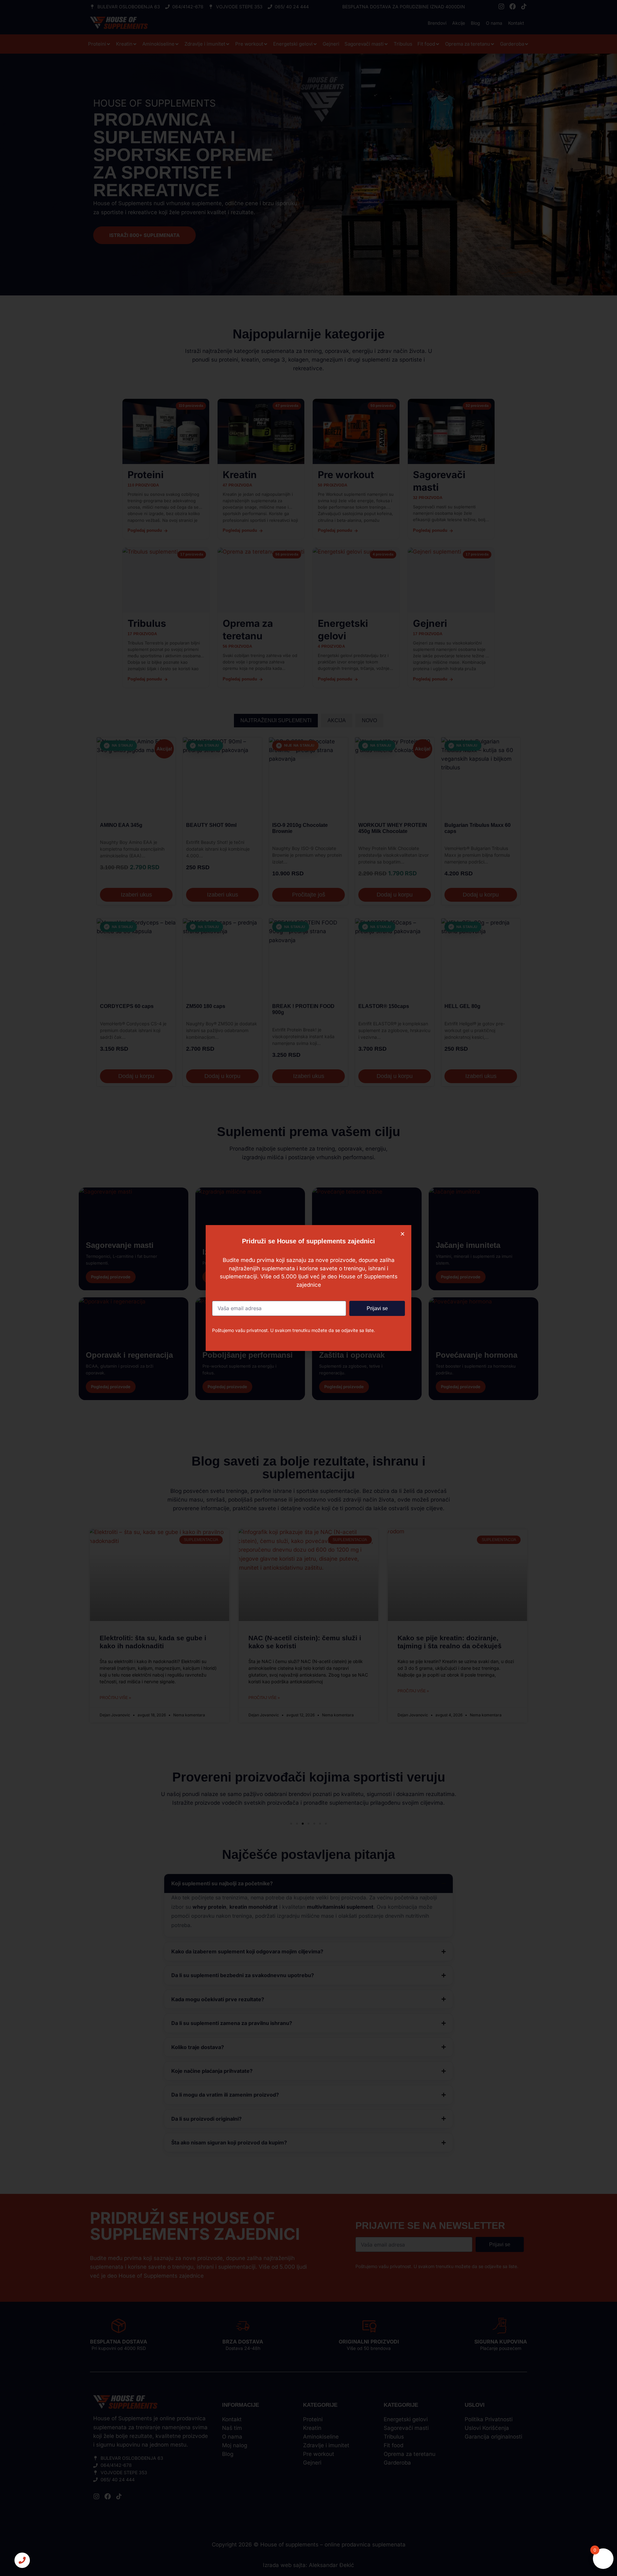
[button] (402, 1234)
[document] (308, 1288)
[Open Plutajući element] (22, 2560)
